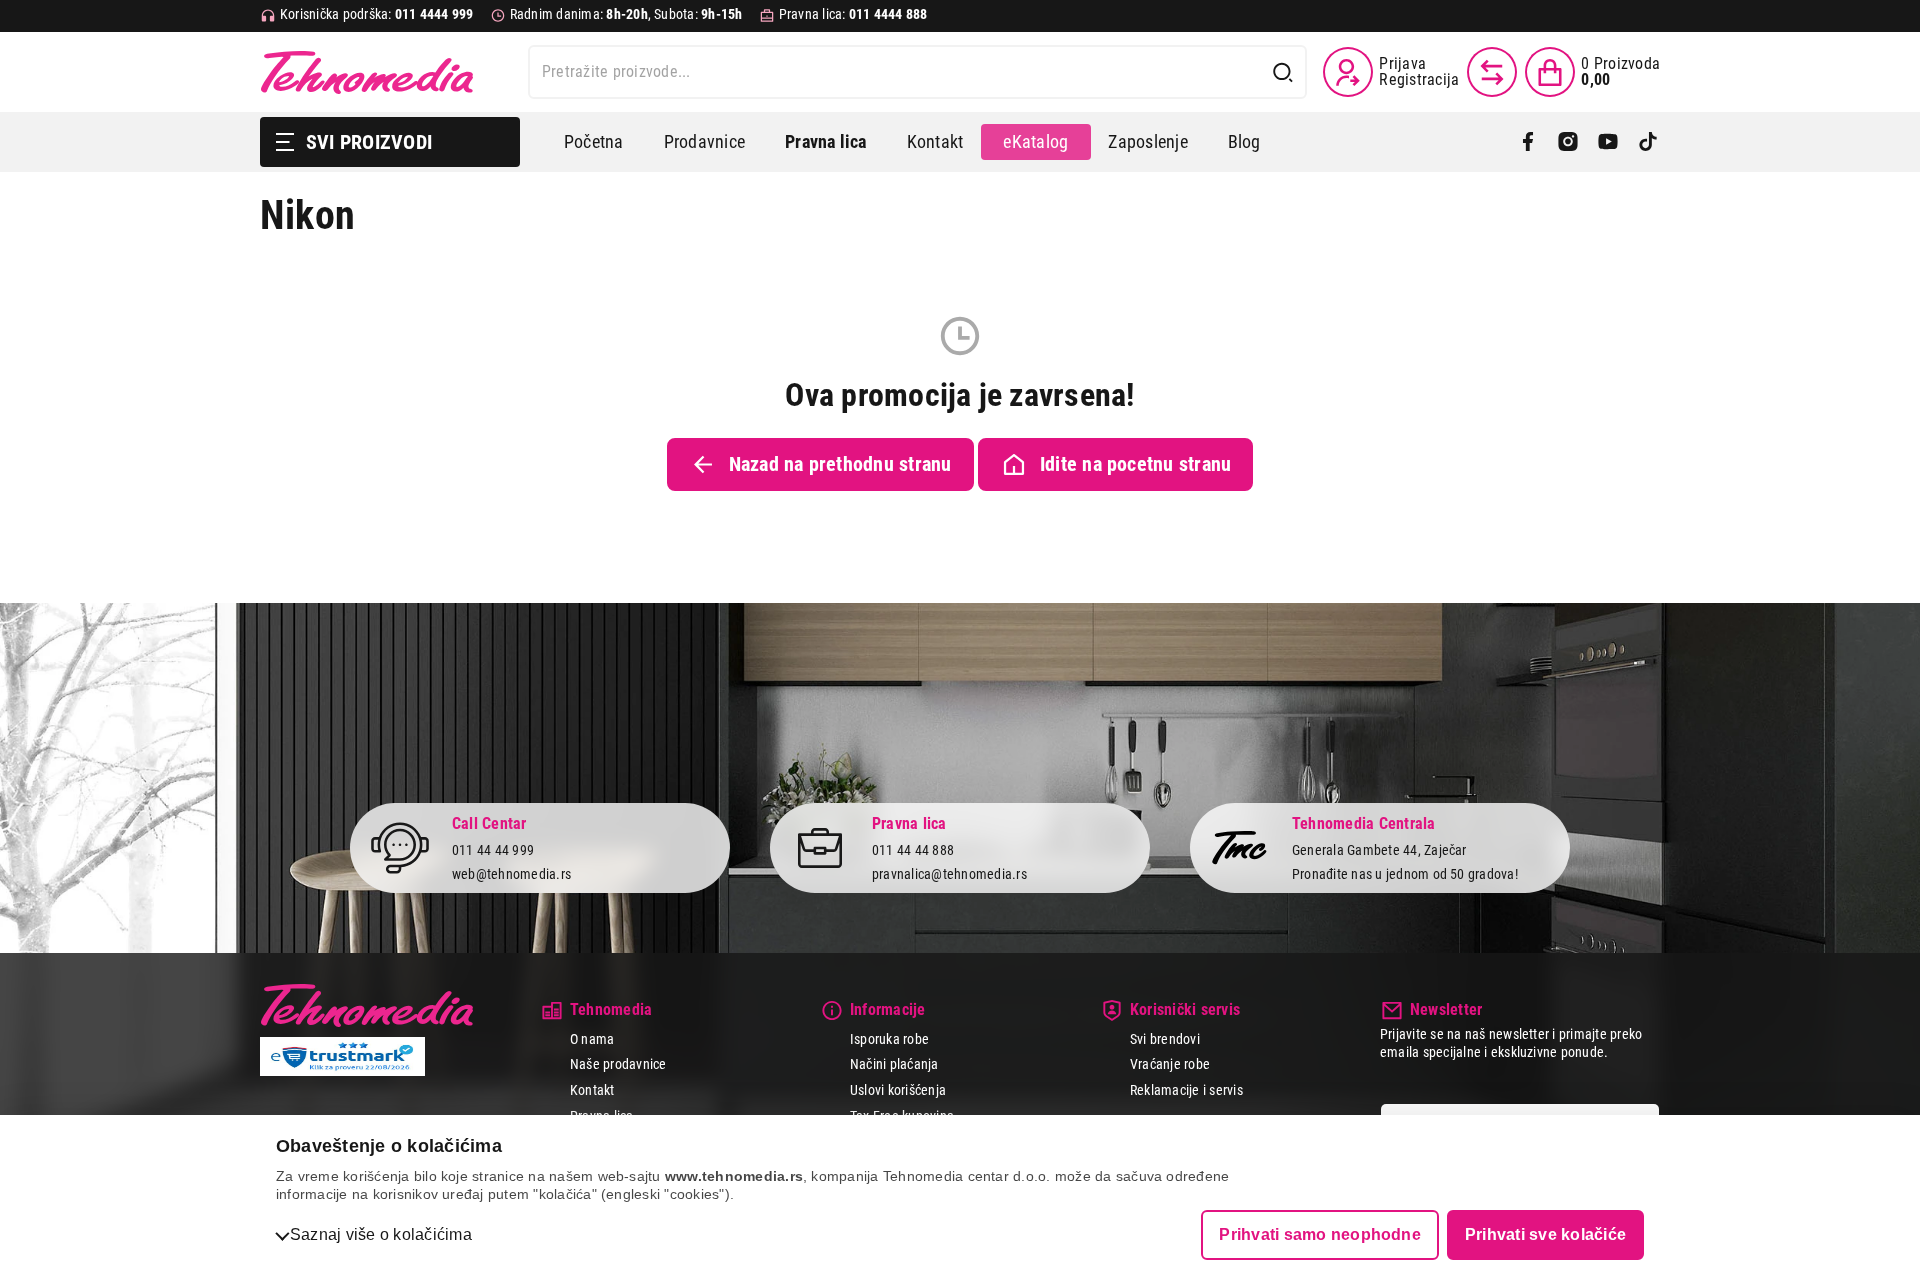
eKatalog (1035, 141)
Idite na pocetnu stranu (1136, 464)
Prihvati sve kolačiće (1545, 1234)
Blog (1244, 141)
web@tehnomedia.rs (511, 874)
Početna (594, 141)
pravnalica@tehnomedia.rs (949, 874)
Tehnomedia (367, 72)
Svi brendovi (1165, 1039)
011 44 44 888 (913, 850)
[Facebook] (1528, 142)
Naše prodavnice (618, 1064)
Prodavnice (704, 141)
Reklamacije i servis (1186, 1090)
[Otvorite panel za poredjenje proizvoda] (1492, 72)
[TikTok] (1648, 142)
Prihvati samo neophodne (1320, 1234)
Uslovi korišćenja (898, 1090)
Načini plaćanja (894, 1064)
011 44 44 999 (493, 850)
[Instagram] (1568, 142)
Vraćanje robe (1170, 1064)
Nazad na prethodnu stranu (840, 464)
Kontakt (935, 141)
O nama (592, 1039)
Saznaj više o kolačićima (381, 1234)
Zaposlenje (1147, 141)
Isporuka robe (889, 1039)
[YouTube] (1608, 142)
